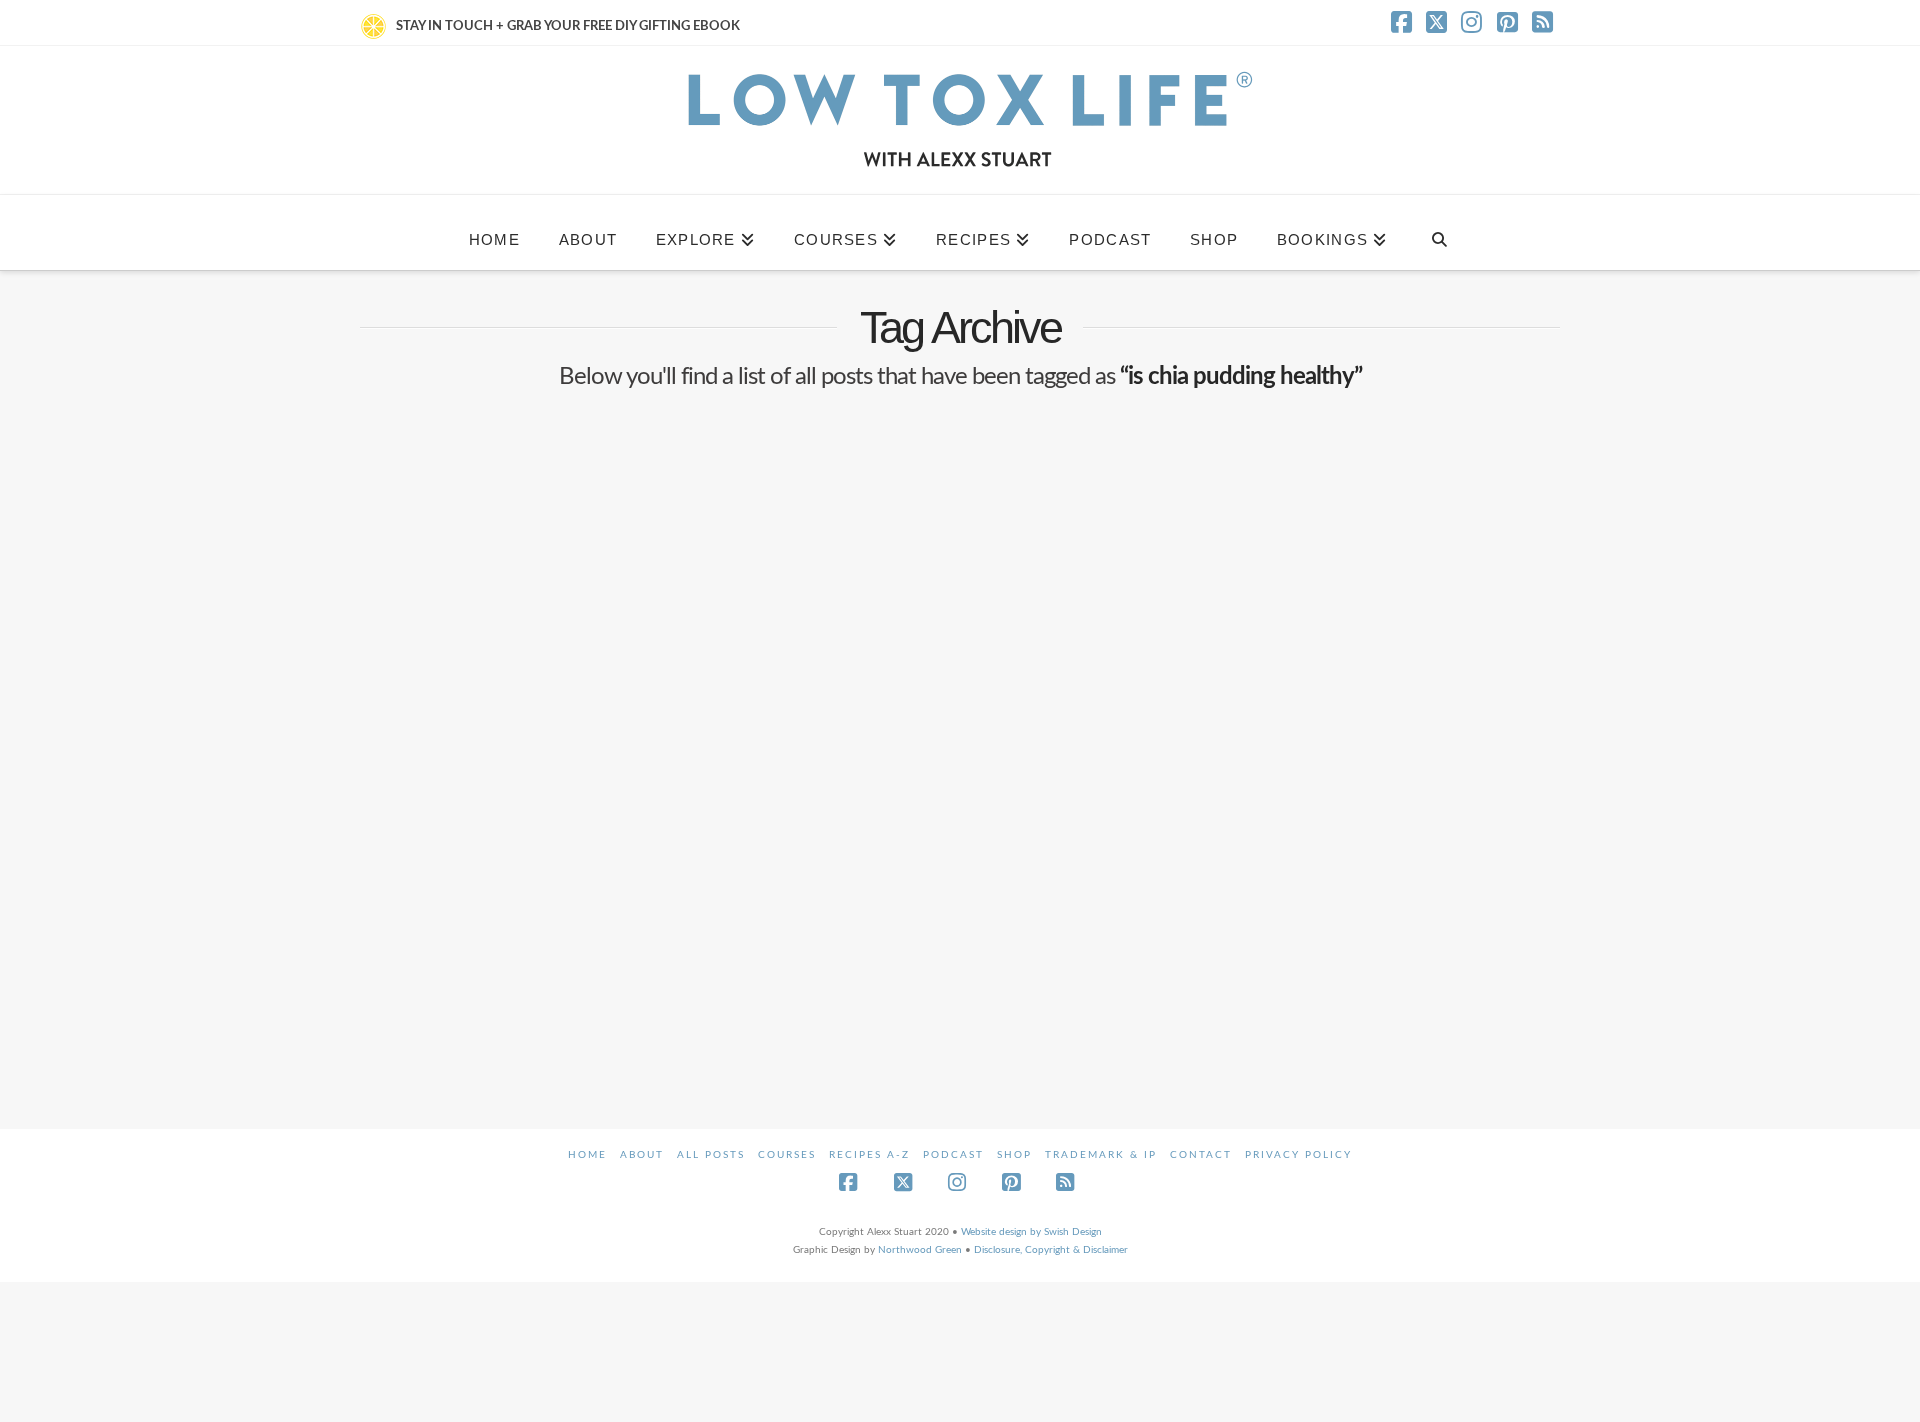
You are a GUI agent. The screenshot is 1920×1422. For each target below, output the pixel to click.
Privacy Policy (1298, 1155)
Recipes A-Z (869, 1155)
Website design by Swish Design (1031, 1232)
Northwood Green (920, 1250)
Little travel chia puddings (539, 761)
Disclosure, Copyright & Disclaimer (1051, 1250)
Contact (1201, 1155)
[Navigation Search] (1438, 232)
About (642, 1155)
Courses (787, 1155)
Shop (1014, 1155)
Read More (430, 940)
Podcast (953, 1155)
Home (587, 1155)
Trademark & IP (1101, 1155)
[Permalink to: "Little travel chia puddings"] (549, 575)
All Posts (711, 1155)
